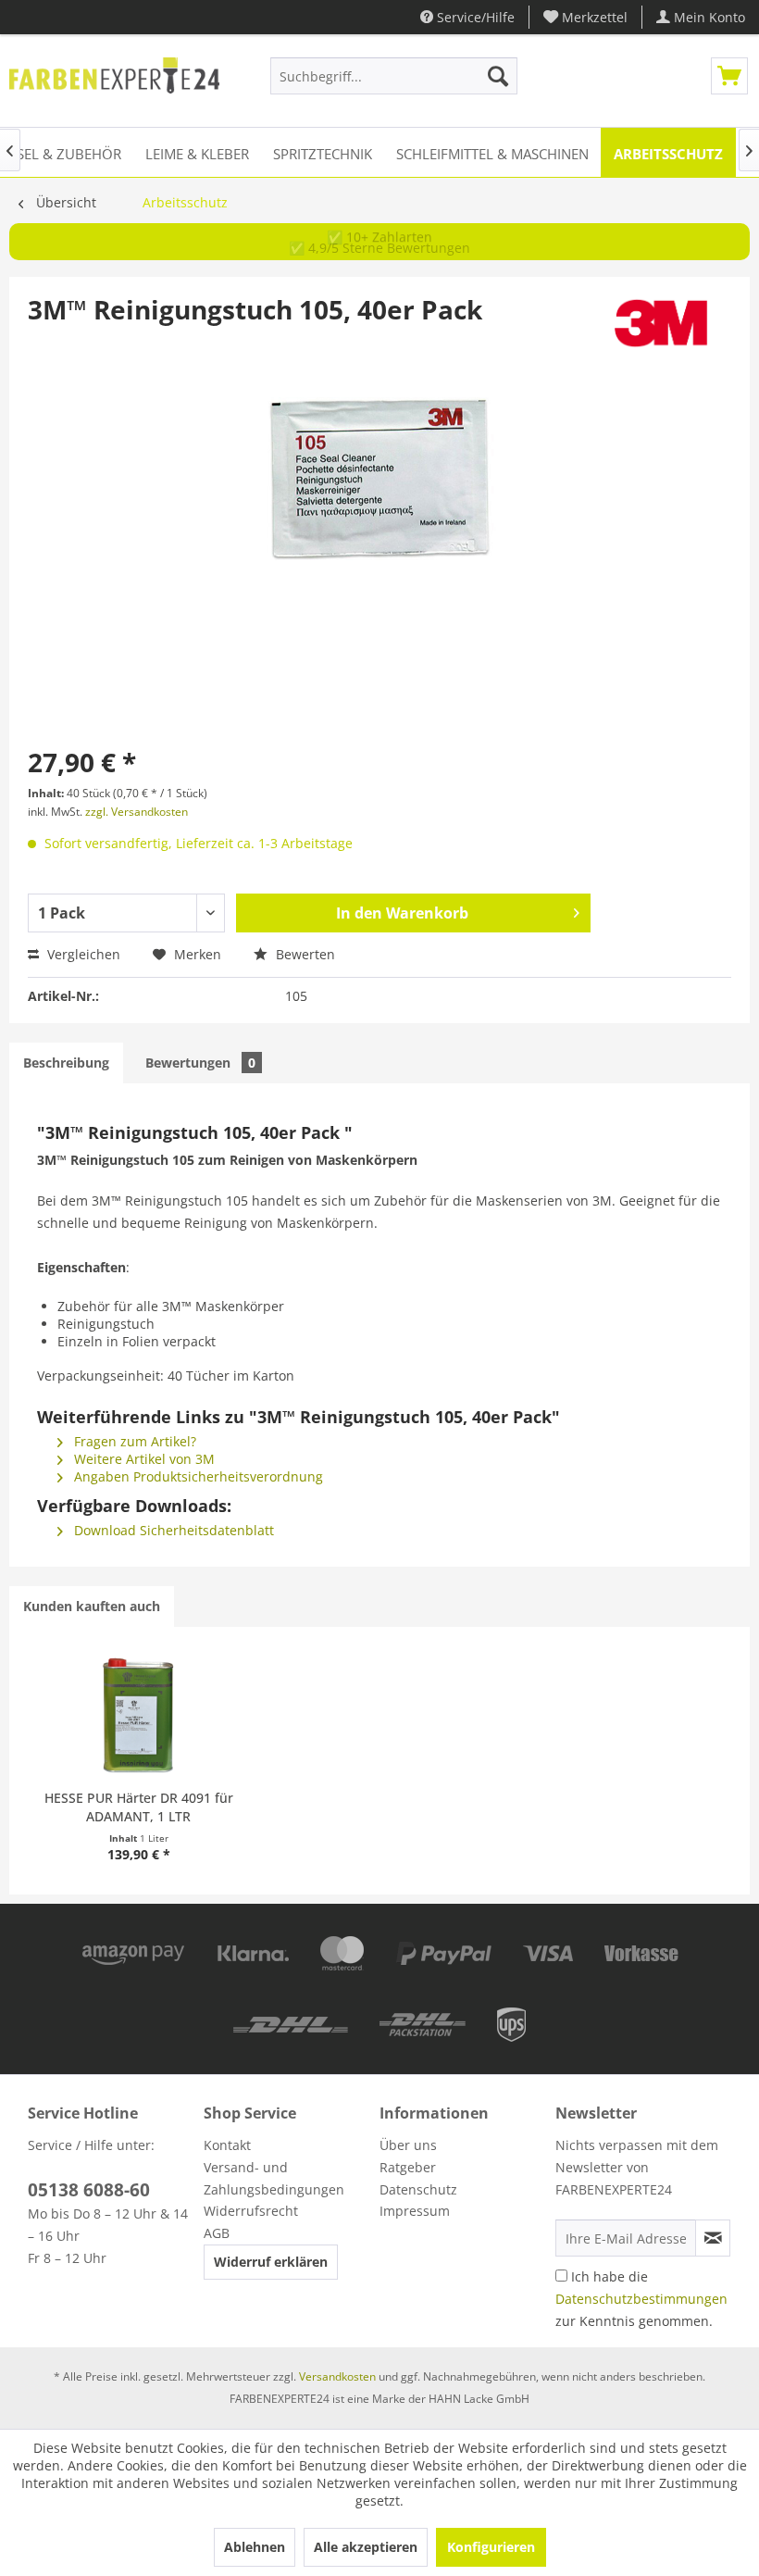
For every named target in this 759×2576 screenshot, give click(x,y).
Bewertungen (200, 1063)
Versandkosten (337, 2376)
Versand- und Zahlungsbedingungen (274, 2178)
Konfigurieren (491, 2547)
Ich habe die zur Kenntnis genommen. (641, 2299)
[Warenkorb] (729, 76)
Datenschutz (418, 2189)
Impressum (415, 2211)
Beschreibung (66, 1063)
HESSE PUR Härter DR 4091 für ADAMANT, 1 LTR (139, 1807)
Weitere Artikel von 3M (143, 1459)
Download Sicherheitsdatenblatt (172, 1530)
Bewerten (304, 954)
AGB (217, 2233)
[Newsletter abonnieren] (713, 2238)
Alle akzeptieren (366, 2547)
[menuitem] (586, 17)
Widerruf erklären (271, 2262)
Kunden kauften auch (92, 1606)
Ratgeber (408, 2167)
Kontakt (227, 2145)
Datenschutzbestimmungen (641, 2299)
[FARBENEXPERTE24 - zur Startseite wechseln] (114, 81)
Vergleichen (82, 954)
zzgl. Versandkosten (137, 812)
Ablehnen (255, 2547)
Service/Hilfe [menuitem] (474, 17)
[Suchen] (498, 76)
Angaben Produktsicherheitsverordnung (197, 1476)
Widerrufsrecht (251, 2211)
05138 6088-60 (89, 2190)
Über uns (408, 2145)
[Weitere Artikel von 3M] (661, 328)
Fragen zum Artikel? (133, 1441)
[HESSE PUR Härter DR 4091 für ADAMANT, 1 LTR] (139, 1715)
